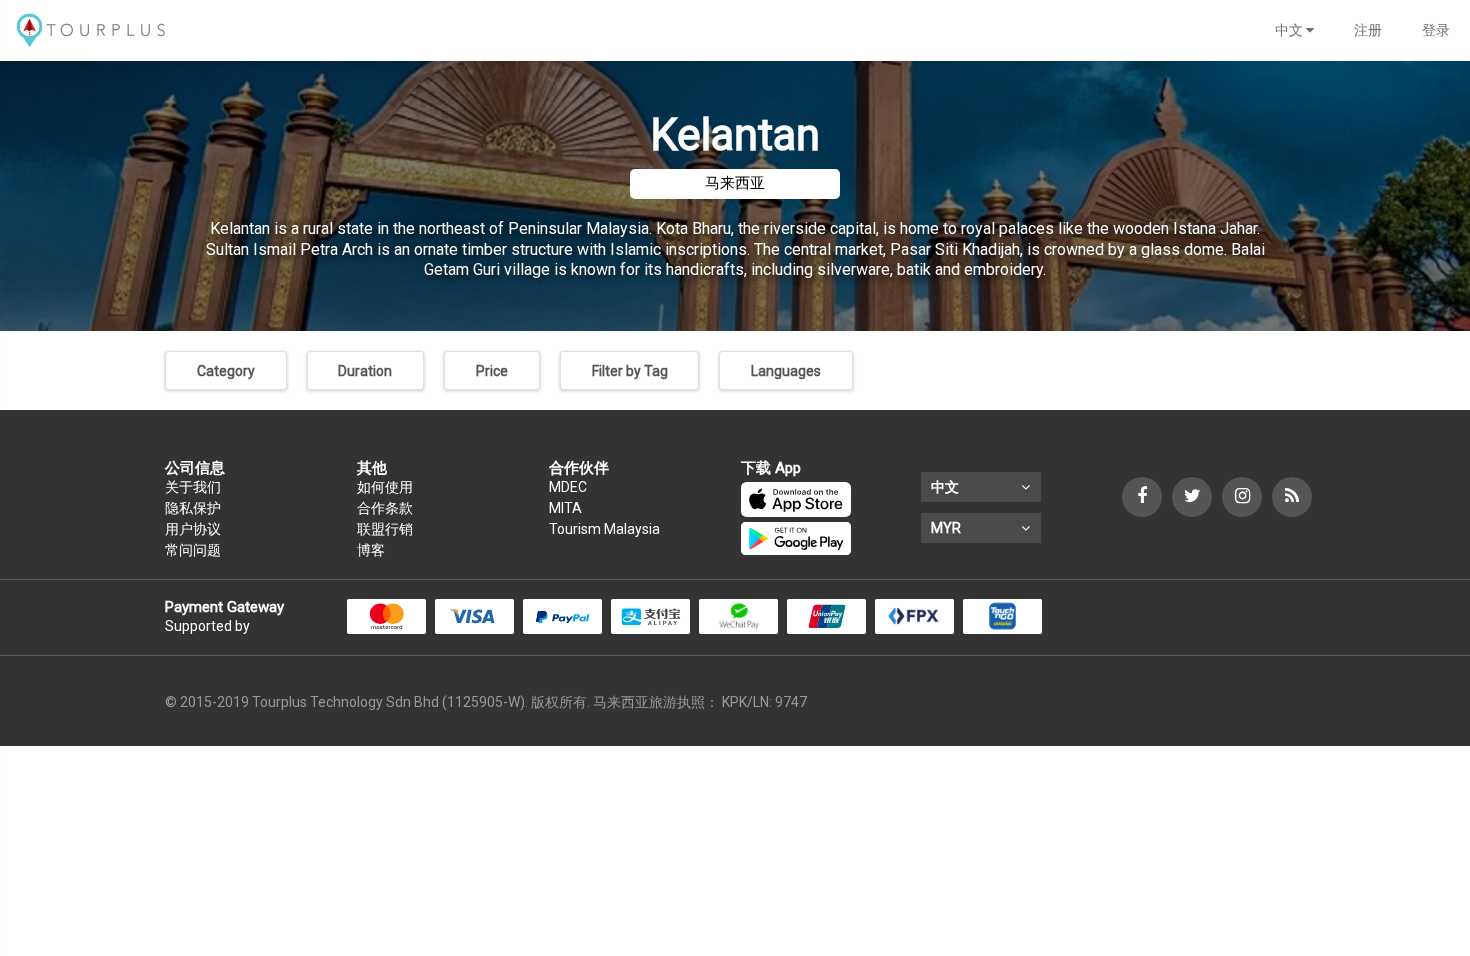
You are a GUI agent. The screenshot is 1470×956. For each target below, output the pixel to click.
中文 (1290, 30)
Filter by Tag (630, 371)
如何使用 (385, 487)
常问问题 (193, 550)
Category (226, 371)
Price (492, 371)
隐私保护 (193, 508)
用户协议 (193, 529)
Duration (365, 371)
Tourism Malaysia (604, 529)
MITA (565, 508)
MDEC (568, 487)
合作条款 (385, 508)
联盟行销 (385, 529)
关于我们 (193, 487)
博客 (371, 550)
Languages (786, 371)
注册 (1368, 30)
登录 (1436, 30)
